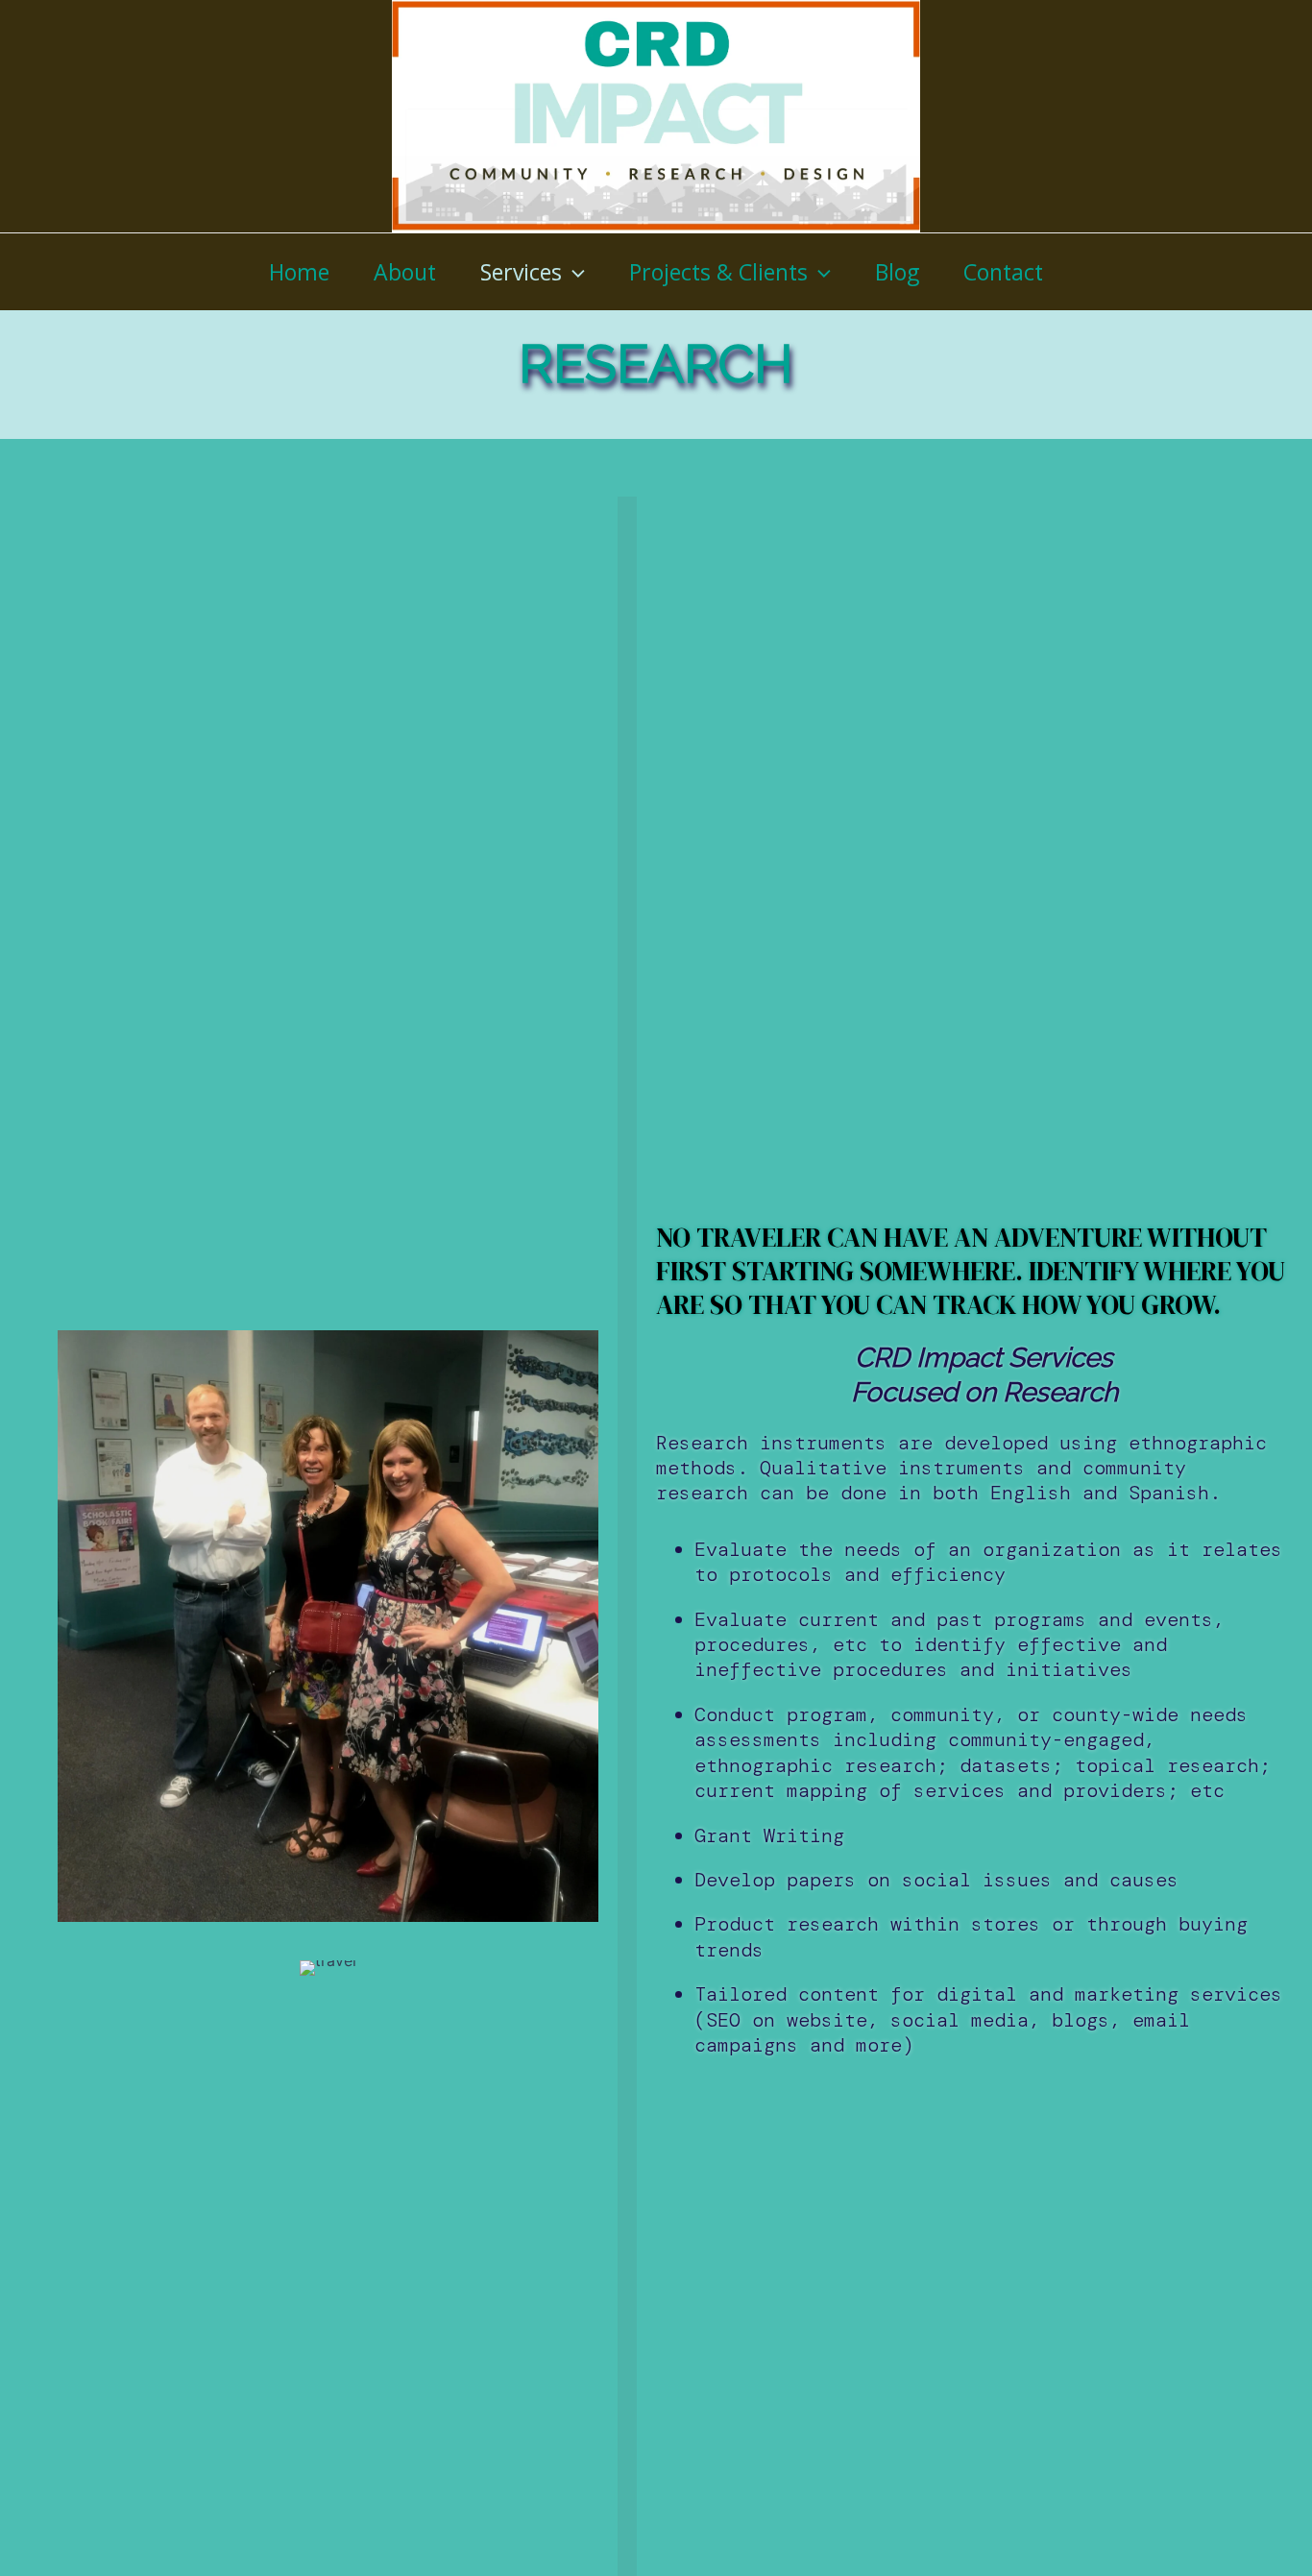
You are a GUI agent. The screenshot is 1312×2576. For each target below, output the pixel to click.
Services (521, 272)
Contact (1003, 272)
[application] (573, 272)
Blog (897, 272)
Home (299, 272)
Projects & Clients (718, 272)
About (405, 272)
